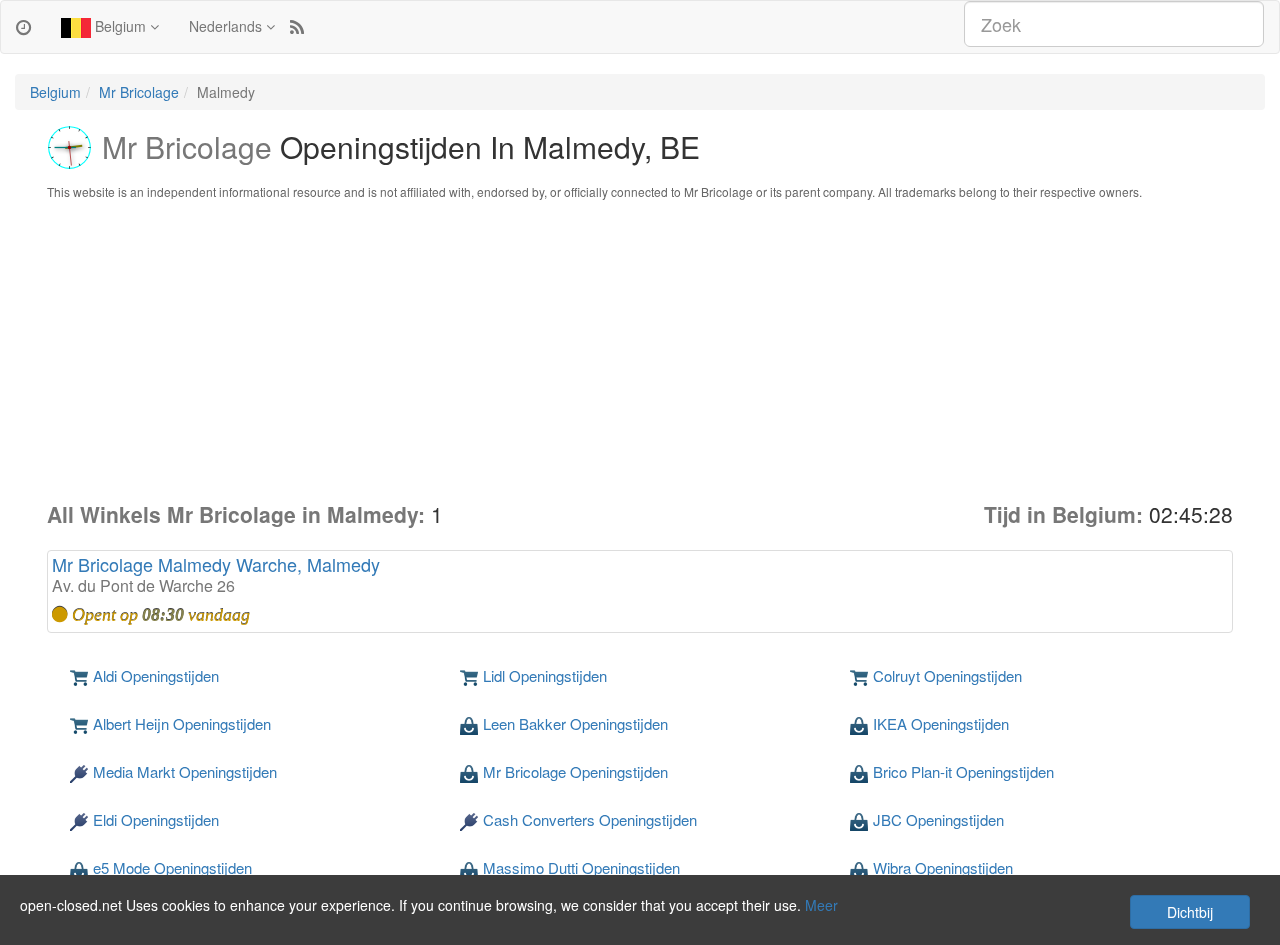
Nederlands (227, 26)
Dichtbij (1190, 912)
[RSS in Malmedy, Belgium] (297, 26)
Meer (821, 905)
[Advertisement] (640, 350)
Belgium (120, 26)
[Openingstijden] (23, 26)
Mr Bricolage (139, 92)
